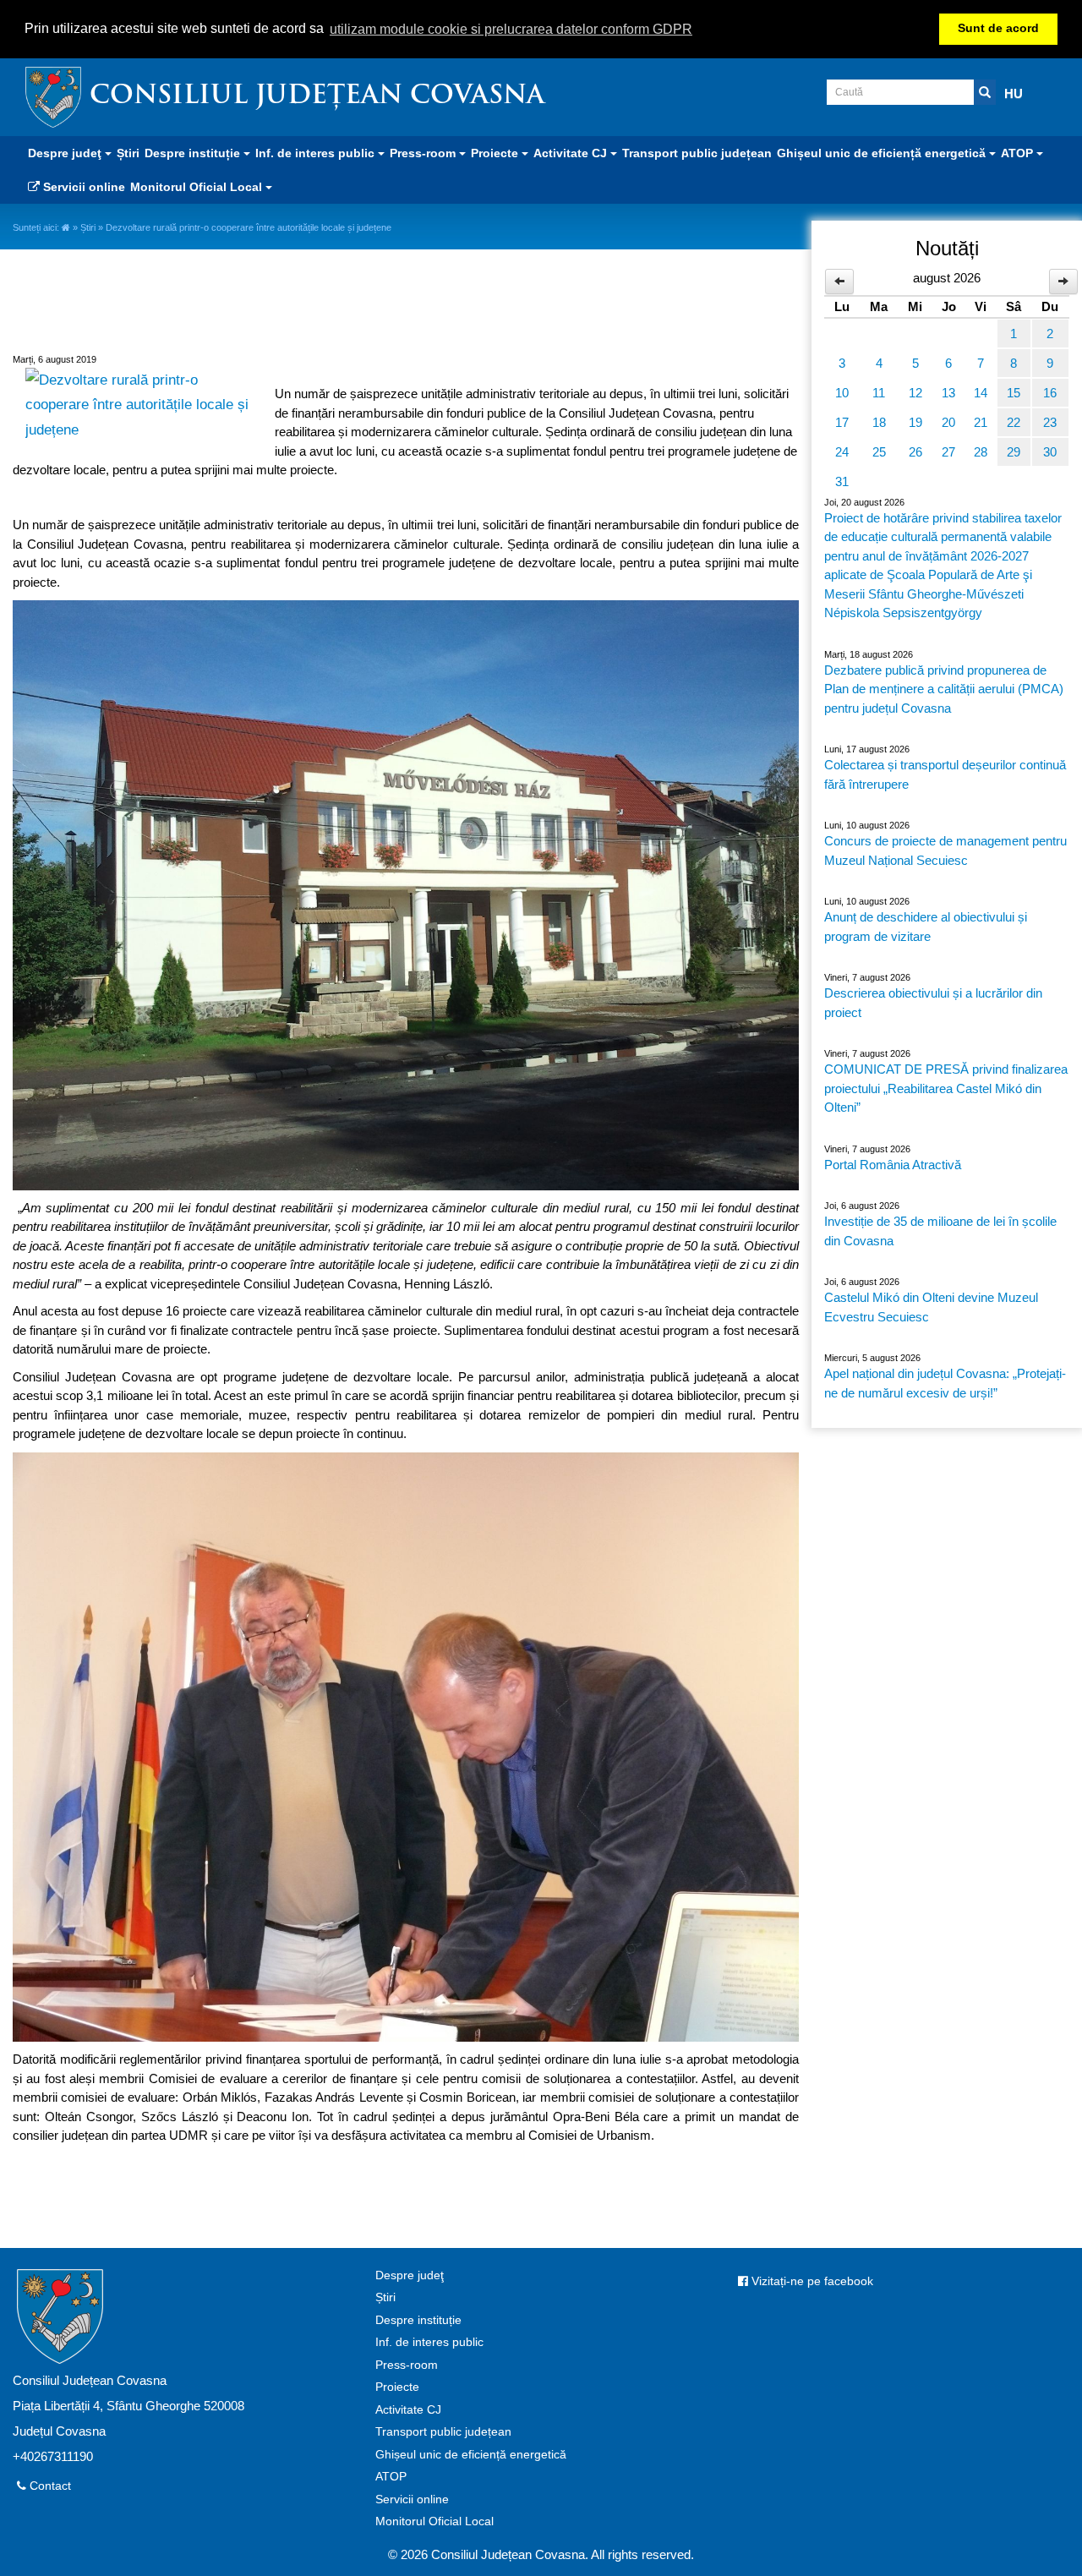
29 (1014, 452)
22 (1014, 422)
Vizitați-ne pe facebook (811, 2281)
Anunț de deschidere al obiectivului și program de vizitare (926, 927)
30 (1050, 452)
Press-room (407, 2365)
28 (981, 452)
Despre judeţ (410, 2275)
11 (879, 393)
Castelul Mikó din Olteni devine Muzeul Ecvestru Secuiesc (931, 1307)
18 (879, 422)
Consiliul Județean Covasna (317, 97)
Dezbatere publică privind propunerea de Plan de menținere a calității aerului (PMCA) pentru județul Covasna (944, 689)
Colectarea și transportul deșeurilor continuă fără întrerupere (945, 774)
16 (1050, 393)
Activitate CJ (408, 2410)
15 (1014, 393)
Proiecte (397, 2387)
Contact (49, 2486)
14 (981, 393)
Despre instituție (418, 2320)
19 (915, 422)
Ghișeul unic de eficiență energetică (471, 2455)
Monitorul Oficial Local (434, 2521)
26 (915, 452)
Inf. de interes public (429, 2342)
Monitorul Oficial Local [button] (198, 187)
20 (948, 422)
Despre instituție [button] (194, 153)
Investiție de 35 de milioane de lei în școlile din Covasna (940, 1231)
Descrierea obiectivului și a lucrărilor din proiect (933, 1003)
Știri (128, 153)
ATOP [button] (1019, 153)
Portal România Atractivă (893, 1165)
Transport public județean (697, 153)
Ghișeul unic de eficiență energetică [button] (883, 153)
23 (1050, 422)
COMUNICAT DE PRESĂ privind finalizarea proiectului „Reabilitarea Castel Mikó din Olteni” (946, 1088)
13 (948, 393)
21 (981, 422)
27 (948, 452)
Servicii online (82, 187)
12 (915, 393)
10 (842, 393)
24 (842, 452)
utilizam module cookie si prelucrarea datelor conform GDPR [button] (511, 29)
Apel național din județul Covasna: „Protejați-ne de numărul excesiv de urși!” (945, 1383)
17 (842, 422)
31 (842, 481)
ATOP (391, 2477)
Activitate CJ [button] (572, 153)
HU (1014, 93)
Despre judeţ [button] (66, 153)
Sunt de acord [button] (998, 28)
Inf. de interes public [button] (317, 153)
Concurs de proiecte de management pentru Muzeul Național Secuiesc (945, 850)
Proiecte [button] (496, 153)
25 (879, 452)
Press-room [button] (424, 153)
